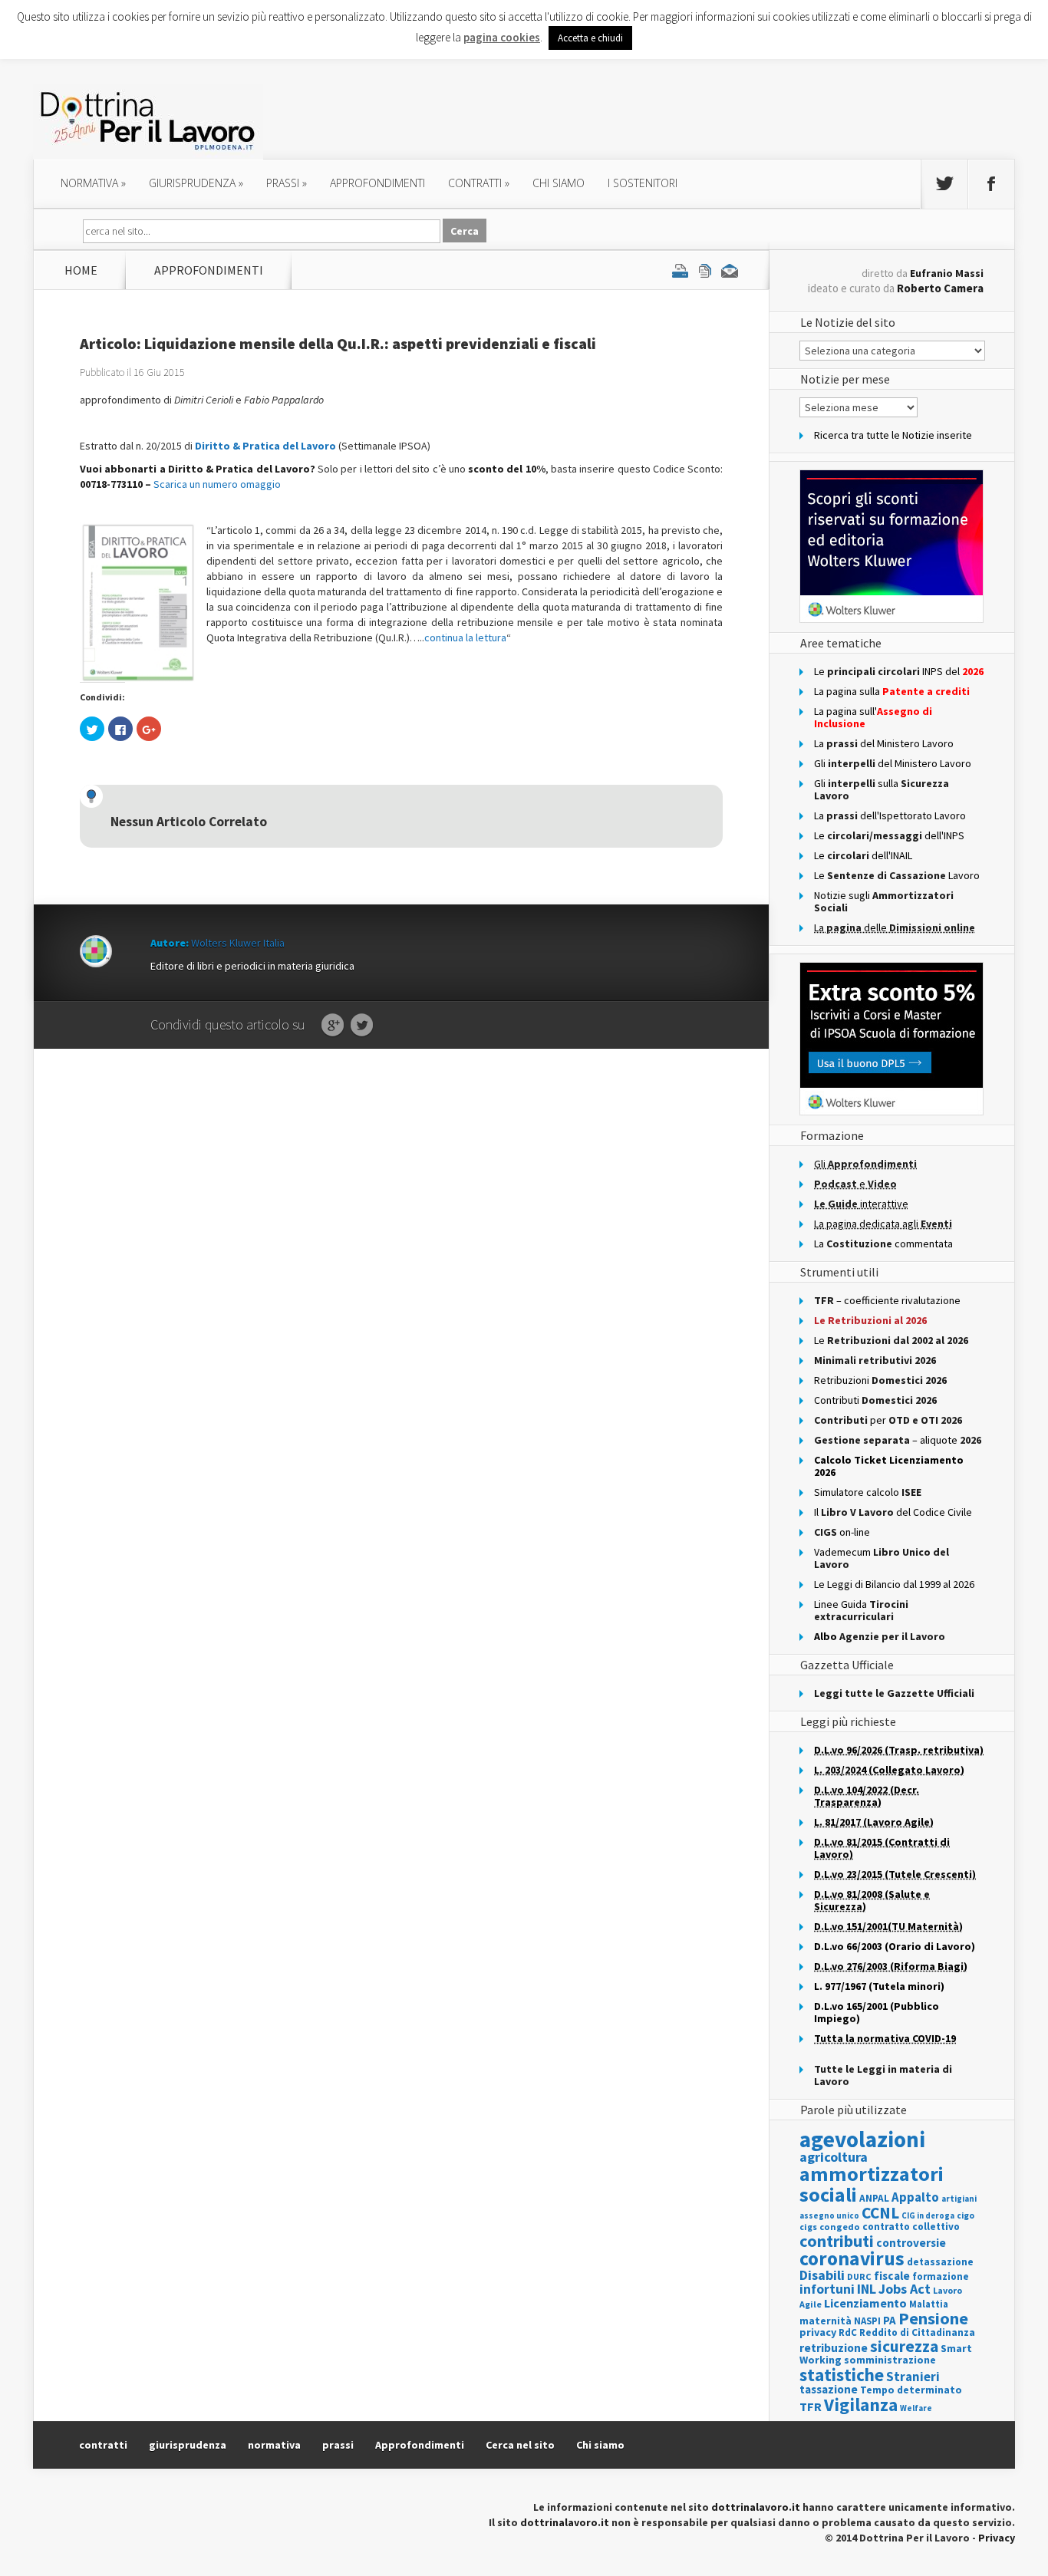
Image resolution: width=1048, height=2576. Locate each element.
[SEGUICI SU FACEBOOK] (991, 184)
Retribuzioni (880, 1380)
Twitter (362, 1026)
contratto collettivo (911, 2227)
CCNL (880, 2213)
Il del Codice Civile (893, 1512)
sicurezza (904, 2346)
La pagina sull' (873, 717)
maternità (826, 2321)
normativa (93, 183)
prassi (287, 183)
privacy (818, 2332)
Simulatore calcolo (868, 1492)
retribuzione (834, 2348)
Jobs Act (905, 2289)
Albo (880, 1636)
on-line (842, 1532)
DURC (859, 2276)
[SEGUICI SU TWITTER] (944, 184)
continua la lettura (465, 637)
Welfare (916, 2408)
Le (891, 1340)
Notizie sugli (884, 901)
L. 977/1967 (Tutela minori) (879, 1986)
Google (333, 1026)
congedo (840, 2227)
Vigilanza (861, 2405)
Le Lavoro (897, 875)
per (888, 1420)
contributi (837, 2241)
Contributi (875, 1400)
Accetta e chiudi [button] (590, 38)
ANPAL (874, 2198)
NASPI (867, 2321)
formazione (941, 2276)
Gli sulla (882, 789)
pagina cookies (502, 37)
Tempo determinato (911, 2390)
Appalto (915, 2197)
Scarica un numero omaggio (217, 484)
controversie (911, 2243)
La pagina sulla (892, 691)
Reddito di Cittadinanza (917, 2332)
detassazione (940, 2262)
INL (867, 2289)
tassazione (829, 2389)
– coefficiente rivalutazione (887, 1300)
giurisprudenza (196, 183)
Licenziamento (865, 2303)
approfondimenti (377, 183)
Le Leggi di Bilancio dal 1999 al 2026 (894, 1584)
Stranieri (913, 2377)
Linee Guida (861, 1610)
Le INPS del (899, 671)
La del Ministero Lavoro (884, 743)
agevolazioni (862, 2139)
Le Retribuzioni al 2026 (870, 1320)
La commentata (883, 1244)
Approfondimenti (420, 2445)
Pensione (933, 2318)
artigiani (959, 2199)
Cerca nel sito (520, 2445)
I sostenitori (643, 183)
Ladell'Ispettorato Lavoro (890, 815)
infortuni (827, 2289)
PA (890, 2320)
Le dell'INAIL (863, 855)
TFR (811, 2406)
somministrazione (890, 2360)
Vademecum (882, 1558)
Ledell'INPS (889, 835)
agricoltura (834, 2157)
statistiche (842, 2375)
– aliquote (898, 1440)
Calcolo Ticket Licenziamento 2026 (889, 1466)
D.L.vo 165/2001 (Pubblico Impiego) (877, 2012)
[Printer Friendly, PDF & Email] (705, 270)
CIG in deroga (928, 2216)
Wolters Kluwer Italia (238, 943)
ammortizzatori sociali (872, 2184)
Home (81, 270)
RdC (848, 2332)
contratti (479, 183)
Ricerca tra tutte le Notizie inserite (893, 435)
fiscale (892, 2276)
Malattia (929, 2304)
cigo (966, 2215)
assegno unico (829, 2215)
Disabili (822, 2275)
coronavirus (852, 2258)
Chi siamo (559, 183)
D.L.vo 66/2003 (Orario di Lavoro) (895, 1946)
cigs (808, 2227)
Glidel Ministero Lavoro (893, 763)
